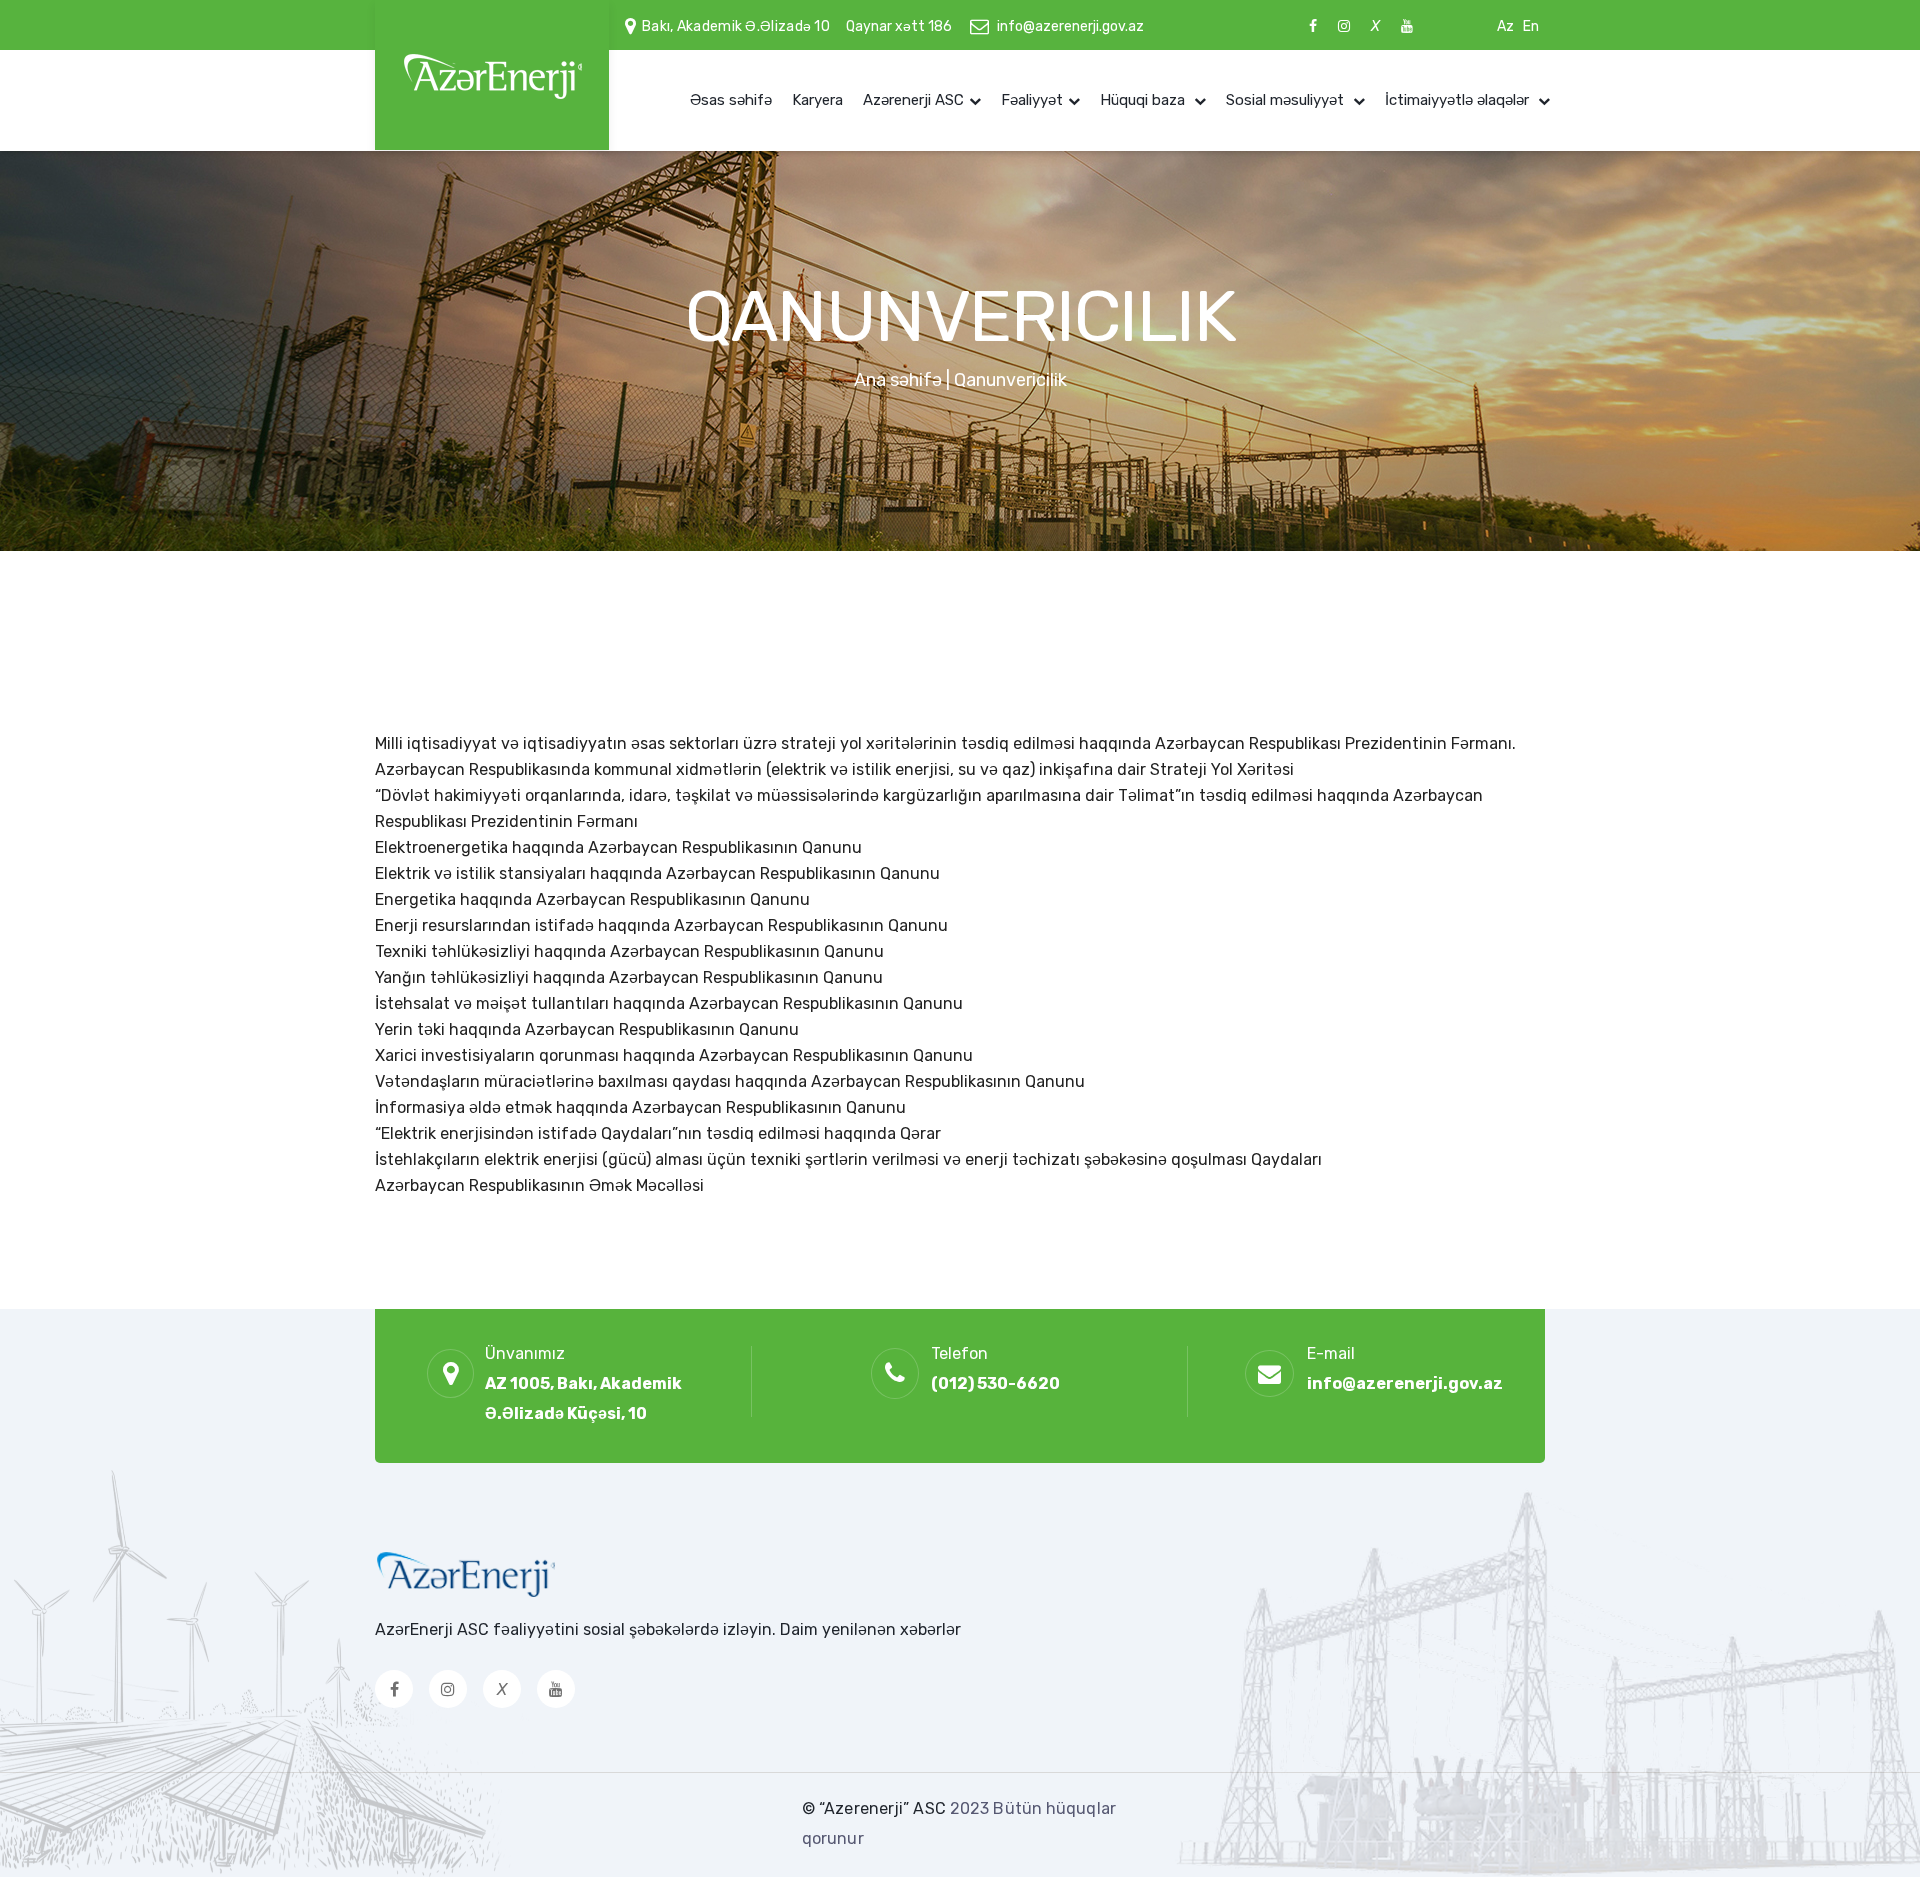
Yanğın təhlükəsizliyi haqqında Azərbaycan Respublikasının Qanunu (629, 977)
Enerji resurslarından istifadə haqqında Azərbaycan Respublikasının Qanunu (661, 925)
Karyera (817, 100)
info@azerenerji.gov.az (1070, 26)
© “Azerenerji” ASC (876, 1808)
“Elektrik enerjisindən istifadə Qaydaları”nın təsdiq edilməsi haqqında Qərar (658, 1133)
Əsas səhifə (731, 100)
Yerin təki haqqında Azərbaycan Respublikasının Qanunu (587, 1029)
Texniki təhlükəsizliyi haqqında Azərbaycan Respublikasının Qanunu (629, 951)
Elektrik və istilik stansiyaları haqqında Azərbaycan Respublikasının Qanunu (657, 873)
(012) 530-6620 (995, 1383)
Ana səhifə (898, 380)
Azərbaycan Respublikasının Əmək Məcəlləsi (539, 1185)
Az (1505, 26)
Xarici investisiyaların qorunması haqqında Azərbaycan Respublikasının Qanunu (674, 1055)
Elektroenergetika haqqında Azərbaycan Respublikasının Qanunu (618, 847)
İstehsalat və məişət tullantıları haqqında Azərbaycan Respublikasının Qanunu (669, 1003)
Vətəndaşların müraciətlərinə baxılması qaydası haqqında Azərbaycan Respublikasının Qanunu (730, 1081)
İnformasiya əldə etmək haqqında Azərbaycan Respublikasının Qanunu (640, 1107)
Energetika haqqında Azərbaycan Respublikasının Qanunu (592, 899)
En (1531, 26)
